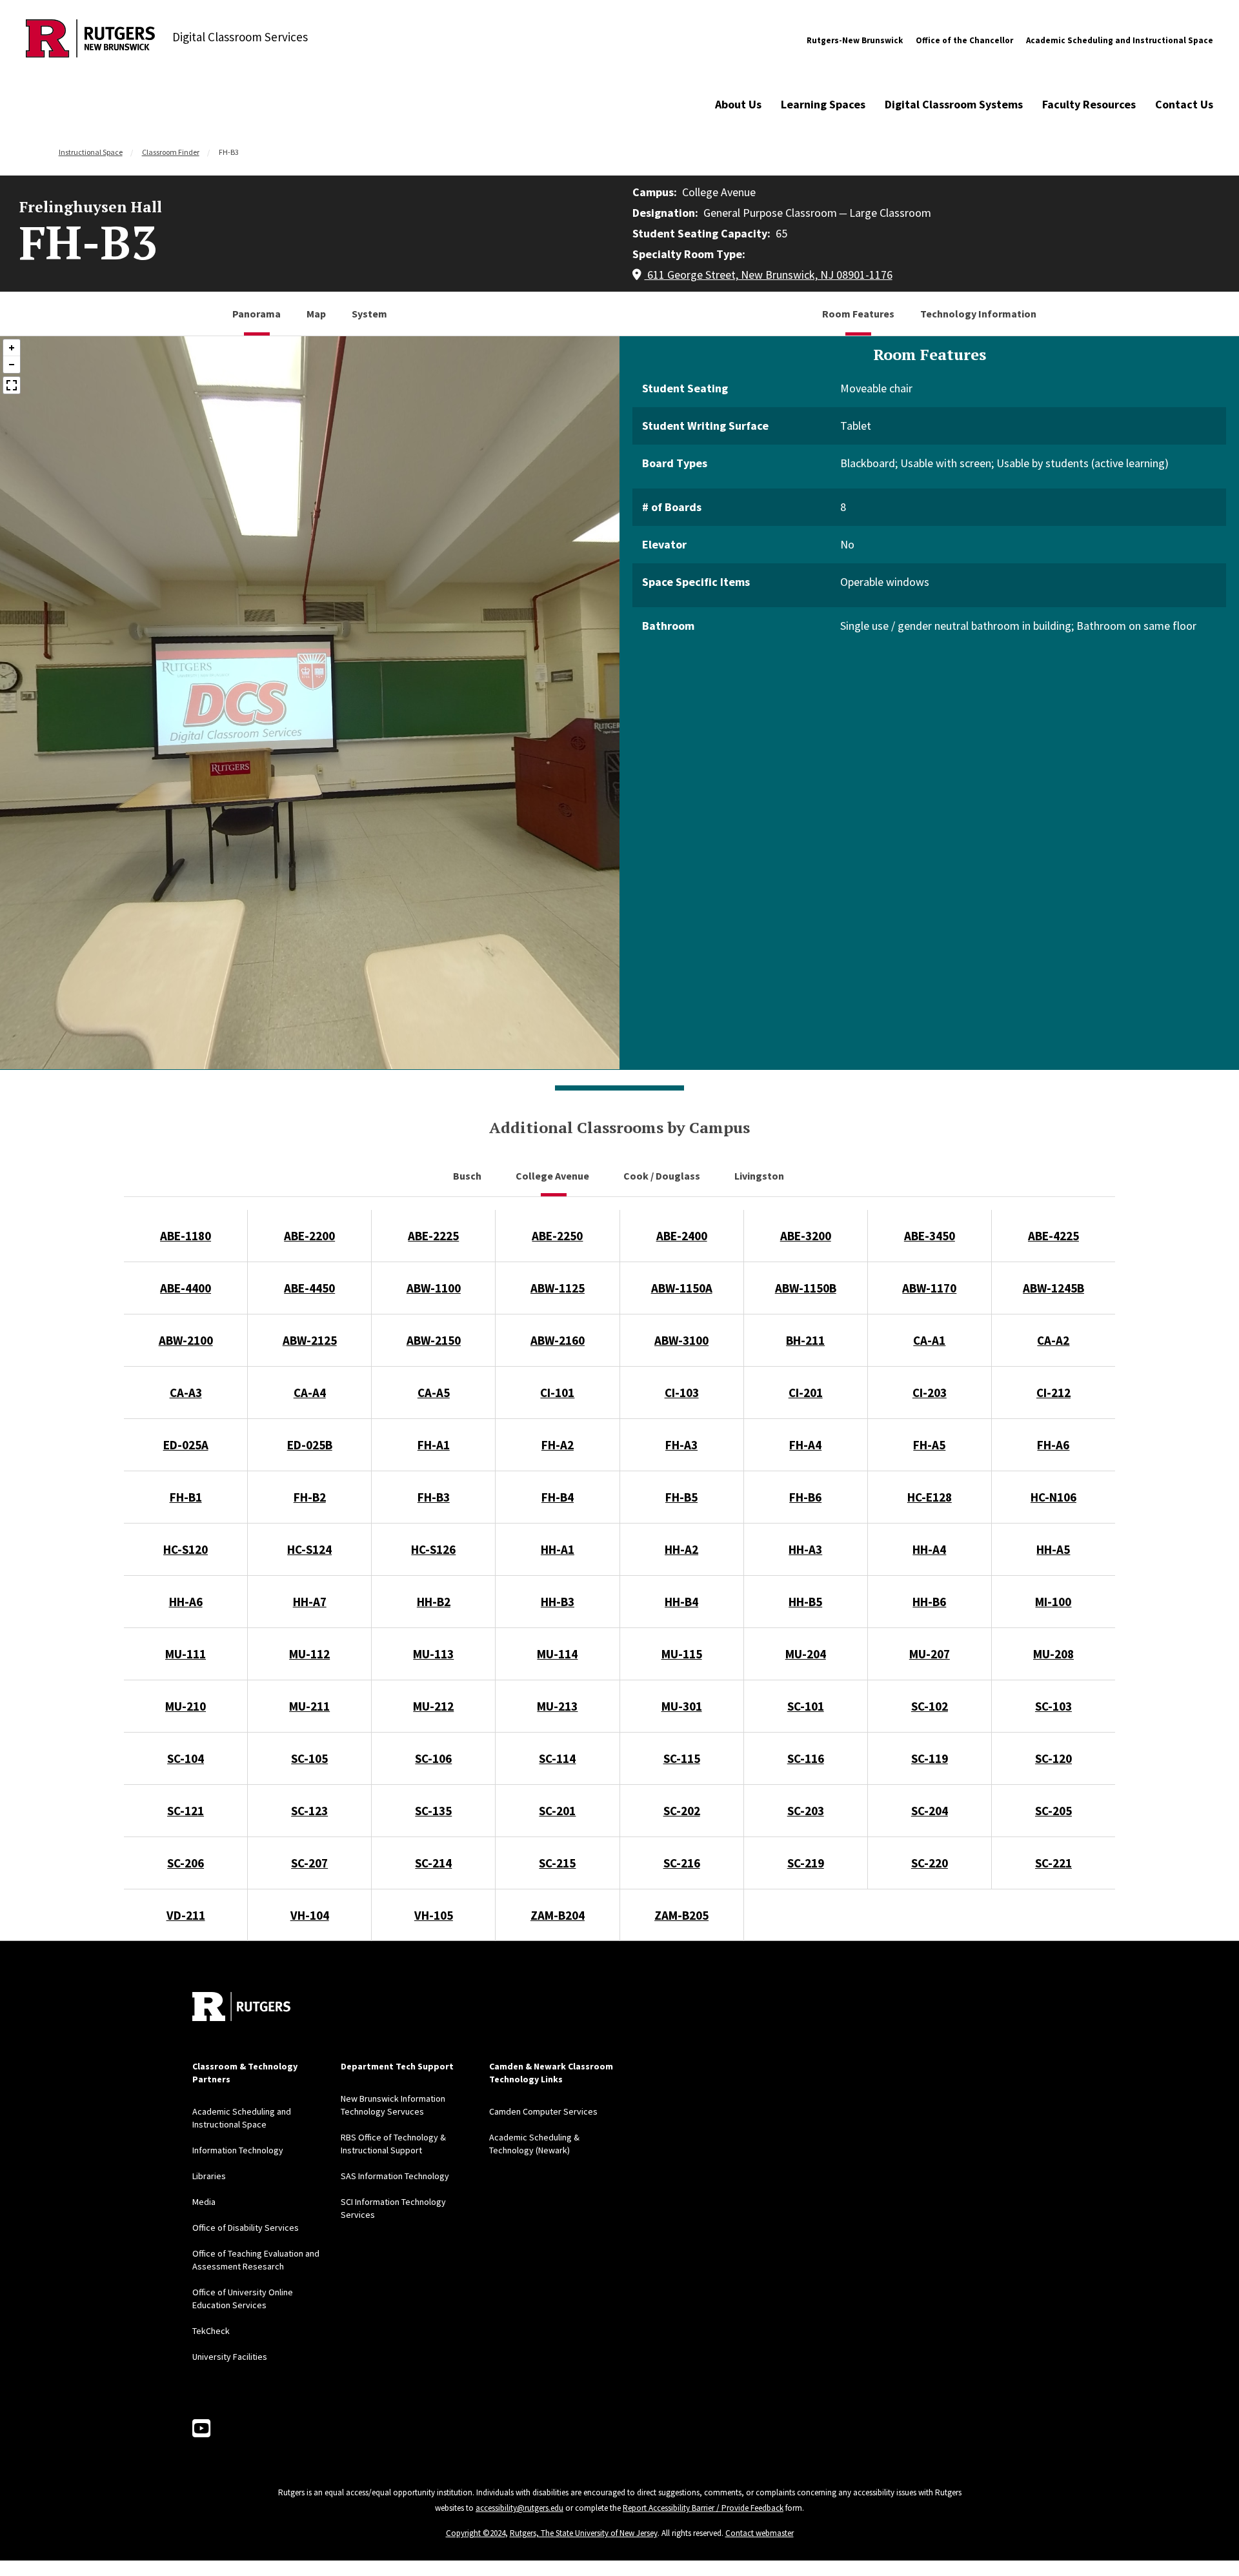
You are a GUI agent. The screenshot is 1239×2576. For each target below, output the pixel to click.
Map (316, 314)
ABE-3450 (930, 1236)
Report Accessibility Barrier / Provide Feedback (703, 2508)
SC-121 (186, 1811)
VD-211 (186, 1915)
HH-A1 (558, 1549)
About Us (738, 104)
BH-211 (805, 1340)
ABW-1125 (558, 1288)
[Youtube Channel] (201, 2429)
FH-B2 (310, 1497)
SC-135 (433, 1811)
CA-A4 (310, 1393)
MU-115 (682, 1654)
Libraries (209, 2176)
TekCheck (211, 2331)
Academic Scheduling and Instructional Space (1120, 40)
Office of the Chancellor (964, 40)
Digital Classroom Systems (954, 104)
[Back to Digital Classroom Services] (90, 40)
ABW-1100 (434, 1288)
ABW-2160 (558, 1340)
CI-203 (930, 1393)
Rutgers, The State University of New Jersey (584, 2533)
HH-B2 (434, 1602)
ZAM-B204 (558, 1915)
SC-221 (1053, 1863)
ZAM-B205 (681, 1915)
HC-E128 (930, 1497)
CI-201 (806, 1393)
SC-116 (806, 1758)
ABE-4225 (1053, 1236)
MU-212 (433, 1706)
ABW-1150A (682, 1288)
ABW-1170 (929, 1288)
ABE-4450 (309, 1288)
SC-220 (930, 1863)
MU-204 (806, 1654)
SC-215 (557, 1863)
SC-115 (682, 1758)
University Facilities (230, 2357)
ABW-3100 (681, 1340)
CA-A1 (929, 1340)
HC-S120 (186, 1549)
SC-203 (806, 1811)
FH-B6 (805, 1497)
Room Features (858, 314)
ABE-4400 (186, 1288)
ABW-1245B (1053, 1288)
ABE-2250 (557, 1236)
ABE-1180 (186, 1236)
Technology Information (978, 314)
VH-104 (310, 1915)
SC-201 (557, 1811)
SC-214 (433, 1863)
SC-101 (806, 1706)
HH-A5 (1053, 1549)
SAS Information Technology (395, 2176)
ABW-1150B (806, 1288)
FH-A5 (929, 1445)
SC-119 (930, 1758)
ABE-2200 (309, 1236)
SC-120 (1053, 1758)
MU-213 (557, 1706)
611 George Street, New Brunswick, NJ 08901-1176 (769, 275)
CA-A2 (1053, 1340)
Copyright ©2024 (476, 2533)
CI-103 (682, 1393)
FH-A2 (558, 1445)
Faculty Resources (1089, 104)
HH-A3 (805, 1549)
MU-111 (186, 1654)
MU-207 (930, 1654)
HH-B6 (929, 1602)
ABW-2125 (310, 1340)
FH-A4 (805, 1445)
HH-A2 (681, 1549)
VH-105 (434, 1915)
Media (204, 2202)
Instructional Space (91, 152)
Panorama (257, 314)
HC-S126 (433, 1549)
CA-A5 (434, 1393)
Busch (468, 1176)
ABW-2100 (186, 1340)
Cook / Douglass (663, 1176)
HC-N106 (1053, 1497)
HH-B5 (805, 1602)
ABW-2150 (434, 1340)
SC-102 (930, 1706)
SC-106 (433, 1758)
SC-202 (682, 1811)
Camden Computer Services (543, 2111)
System (369, 314)
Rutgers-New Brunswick (855, 40)
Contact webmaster (760, 2533)
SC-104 (186, 1758)
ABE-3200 (806, 1236)
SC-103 (1053, 1706)
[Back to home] (241, 2007)
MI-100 (1053, 1602)
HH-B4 (681, 1602)
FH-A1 (434, 1445)
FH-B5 (681, 1497)
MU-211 (309, 1706)
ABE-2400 (682, 1236)
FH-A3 (681, 1445)
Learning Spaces (823, 104)
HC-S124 (309, 1549)
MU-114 (557, 1654)
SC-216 (682, 1863)
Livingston (760, 1176)
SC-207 (309, 1863)
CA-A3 (186, 1393)
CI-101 (557, 1393)
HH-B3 (558, 1602)
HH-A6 (186, 1602)
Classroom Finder (171, 152)
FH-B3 (434, 1497)
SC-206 (186, 1863)
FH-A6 (1053, 1445)
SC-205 (1053, 1811)
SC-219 (806, 1863)
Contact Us (1184, 104)
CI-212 (1053, 1393)
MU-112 (309, 1654)
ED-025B (310, 1445)
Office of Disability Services (246, 2228)
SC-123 (309, 1811)
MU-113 (433, 1654)
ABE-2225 (433, 1236)
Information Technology (238, 2150)
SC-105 (309, 1758)
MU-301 (682, 1706)
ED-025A (186, 1445)
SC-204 (930, 1811)
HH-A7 (310, 1602)
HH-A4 (929, 1549)
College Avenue (553, 1176)
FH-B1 (186, 1497)
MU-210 (186, 1706)
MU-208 (1053, 1654)
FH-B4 (558, 1497)
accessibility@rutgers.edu (519, 2508)
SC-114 (557, 1758)
